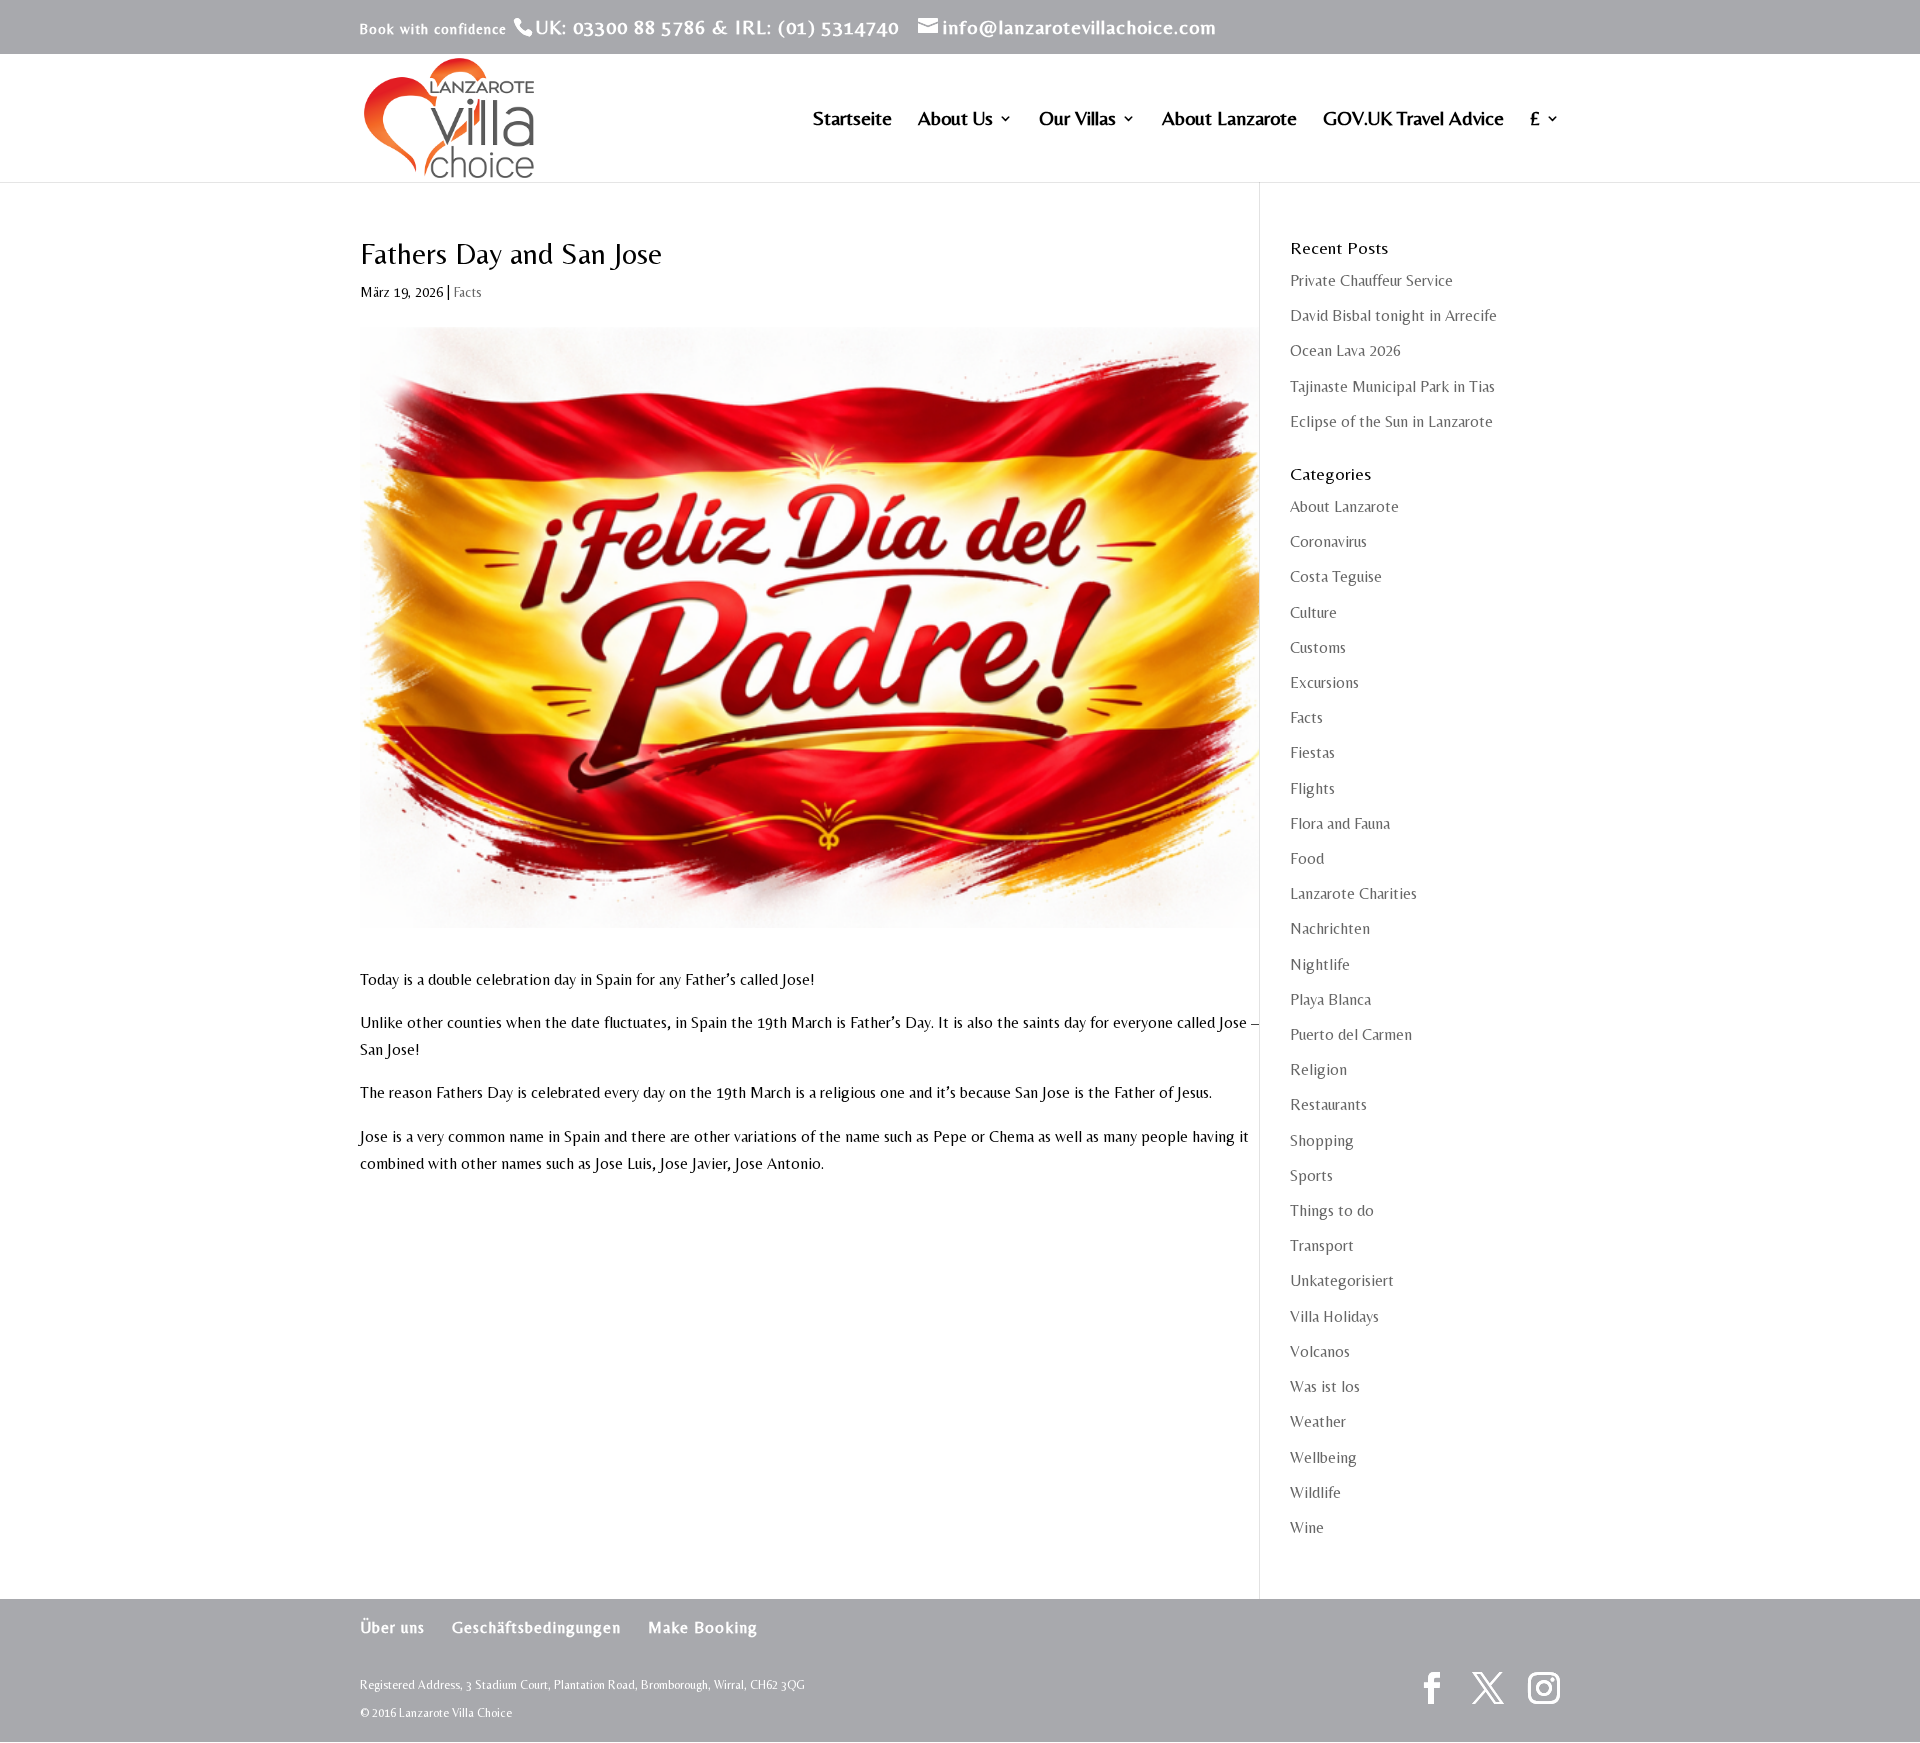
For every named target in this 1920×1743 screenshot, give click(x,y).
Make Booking (703, 1627)
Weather (1318, 1421)
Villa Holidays (1334, 1316)
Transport (1322, 1245)
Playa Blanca (1330, 999)
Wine (1307, 1527)
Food (1307, 858)
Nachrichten (1330, 928)
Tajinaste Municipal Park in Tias (1392, 386)
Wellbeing (1323, 1457)
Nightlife (1320, 964)
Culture (1313, 612)
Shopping (1322, 1140)
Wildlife (1315, 1492)
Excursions (1324, 682)
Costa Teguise (1336, 576)
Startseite (852, 120)
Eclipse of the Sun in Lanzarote (1391, 421)
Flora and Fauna (1340, 823)
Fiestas (1312, 752)
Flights (1312, 788)
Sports (1311, 1175)
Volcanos (1320, 1351)
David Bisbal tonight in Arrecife (1393, 315)
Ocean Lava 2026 (1345, 350)
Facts (468, 292)
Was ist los (1325, 1386)
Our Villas (1077, 120)
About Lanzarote (1229, 120)
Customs (1318, 647)
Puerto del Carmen (1351, 1034)
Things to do (1332, 1210)
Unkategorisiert (1342, 1280)
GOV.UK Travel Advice (1413, 120)
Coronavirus (1328, 541)
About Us (955, 120)
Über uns (392, 1627)
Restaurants (1328, 1104)
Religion (1318, 1069)
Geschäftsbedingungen (536, 1627)
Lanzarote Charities (1353, 893)
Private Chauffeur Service (1371, 280)
